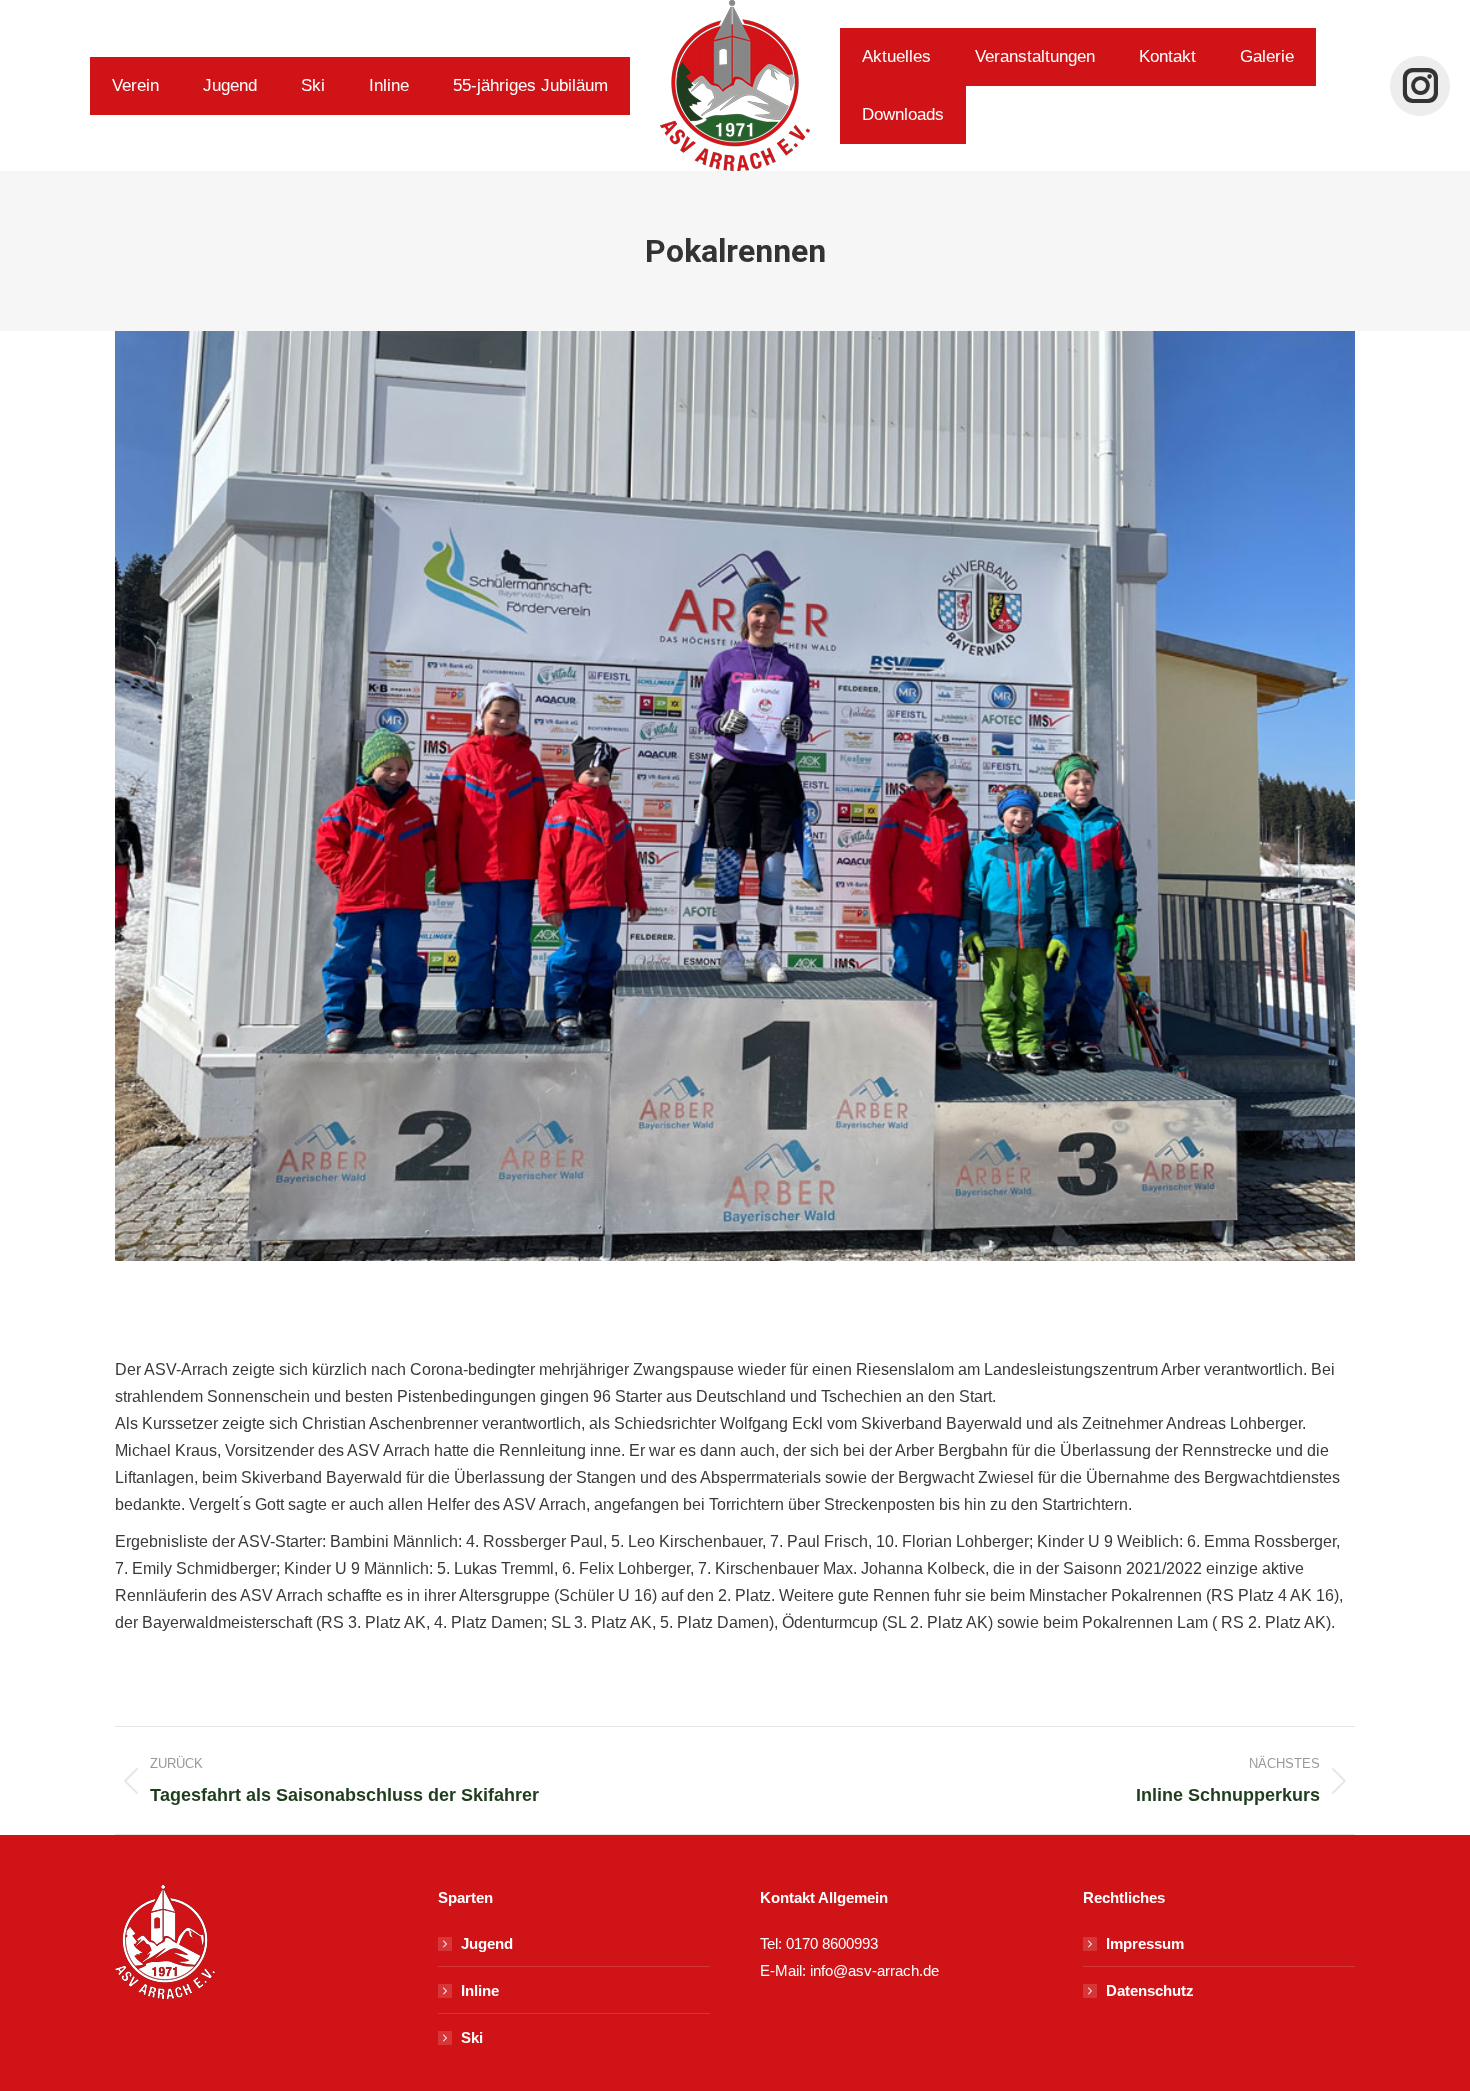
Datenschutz (1150, 1990)
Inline (480, 1990)
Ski (472, 2037)
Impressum (1145, 1943)
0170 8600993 (832, 1943)
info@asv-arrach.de (872, 1970)
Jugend (487, 1943)
